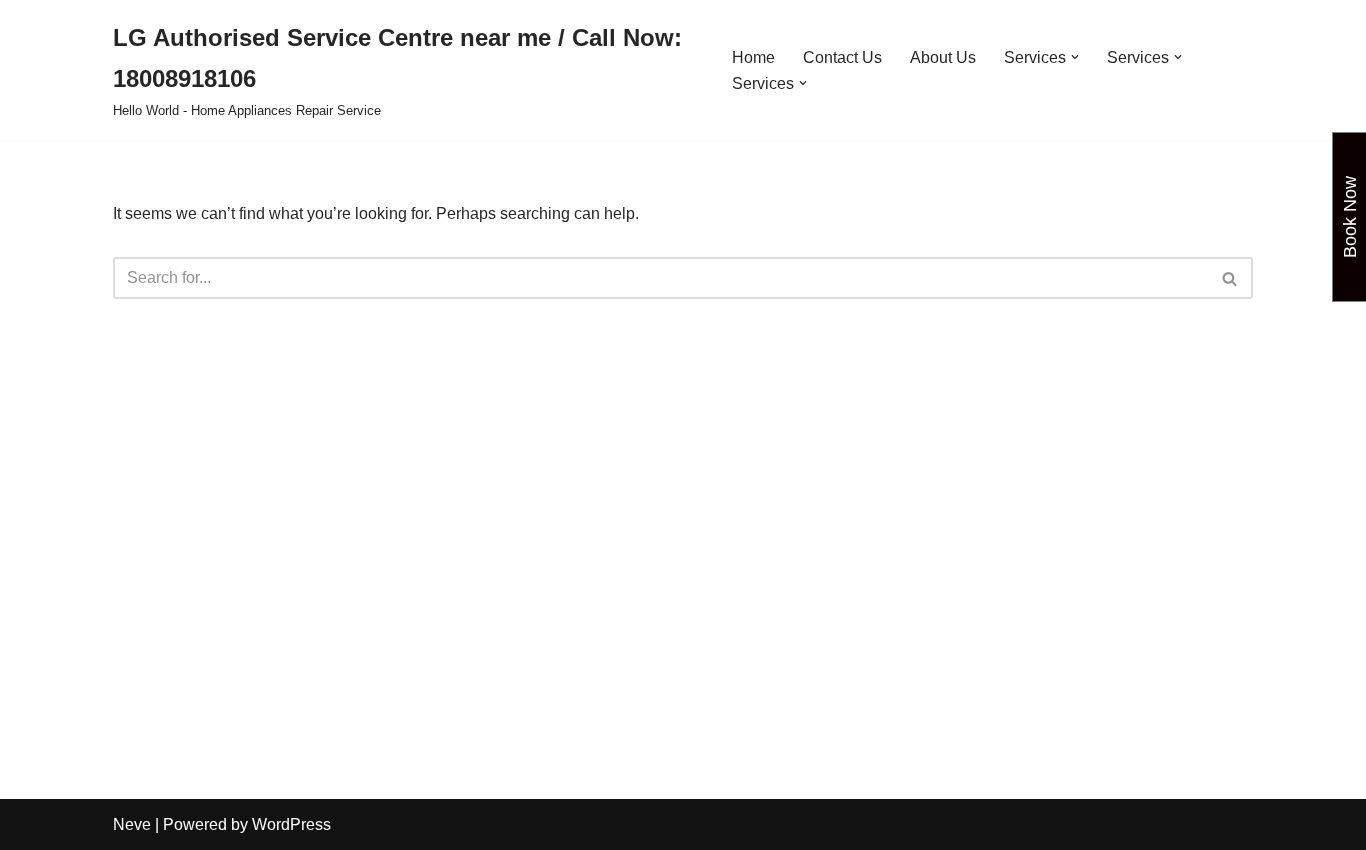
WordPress (291, 824)
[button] (1075, 57)
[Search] (1230, 278)
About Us (943, 57)
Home (753, 57)
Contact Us (842, 57)
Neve (132, 824)
